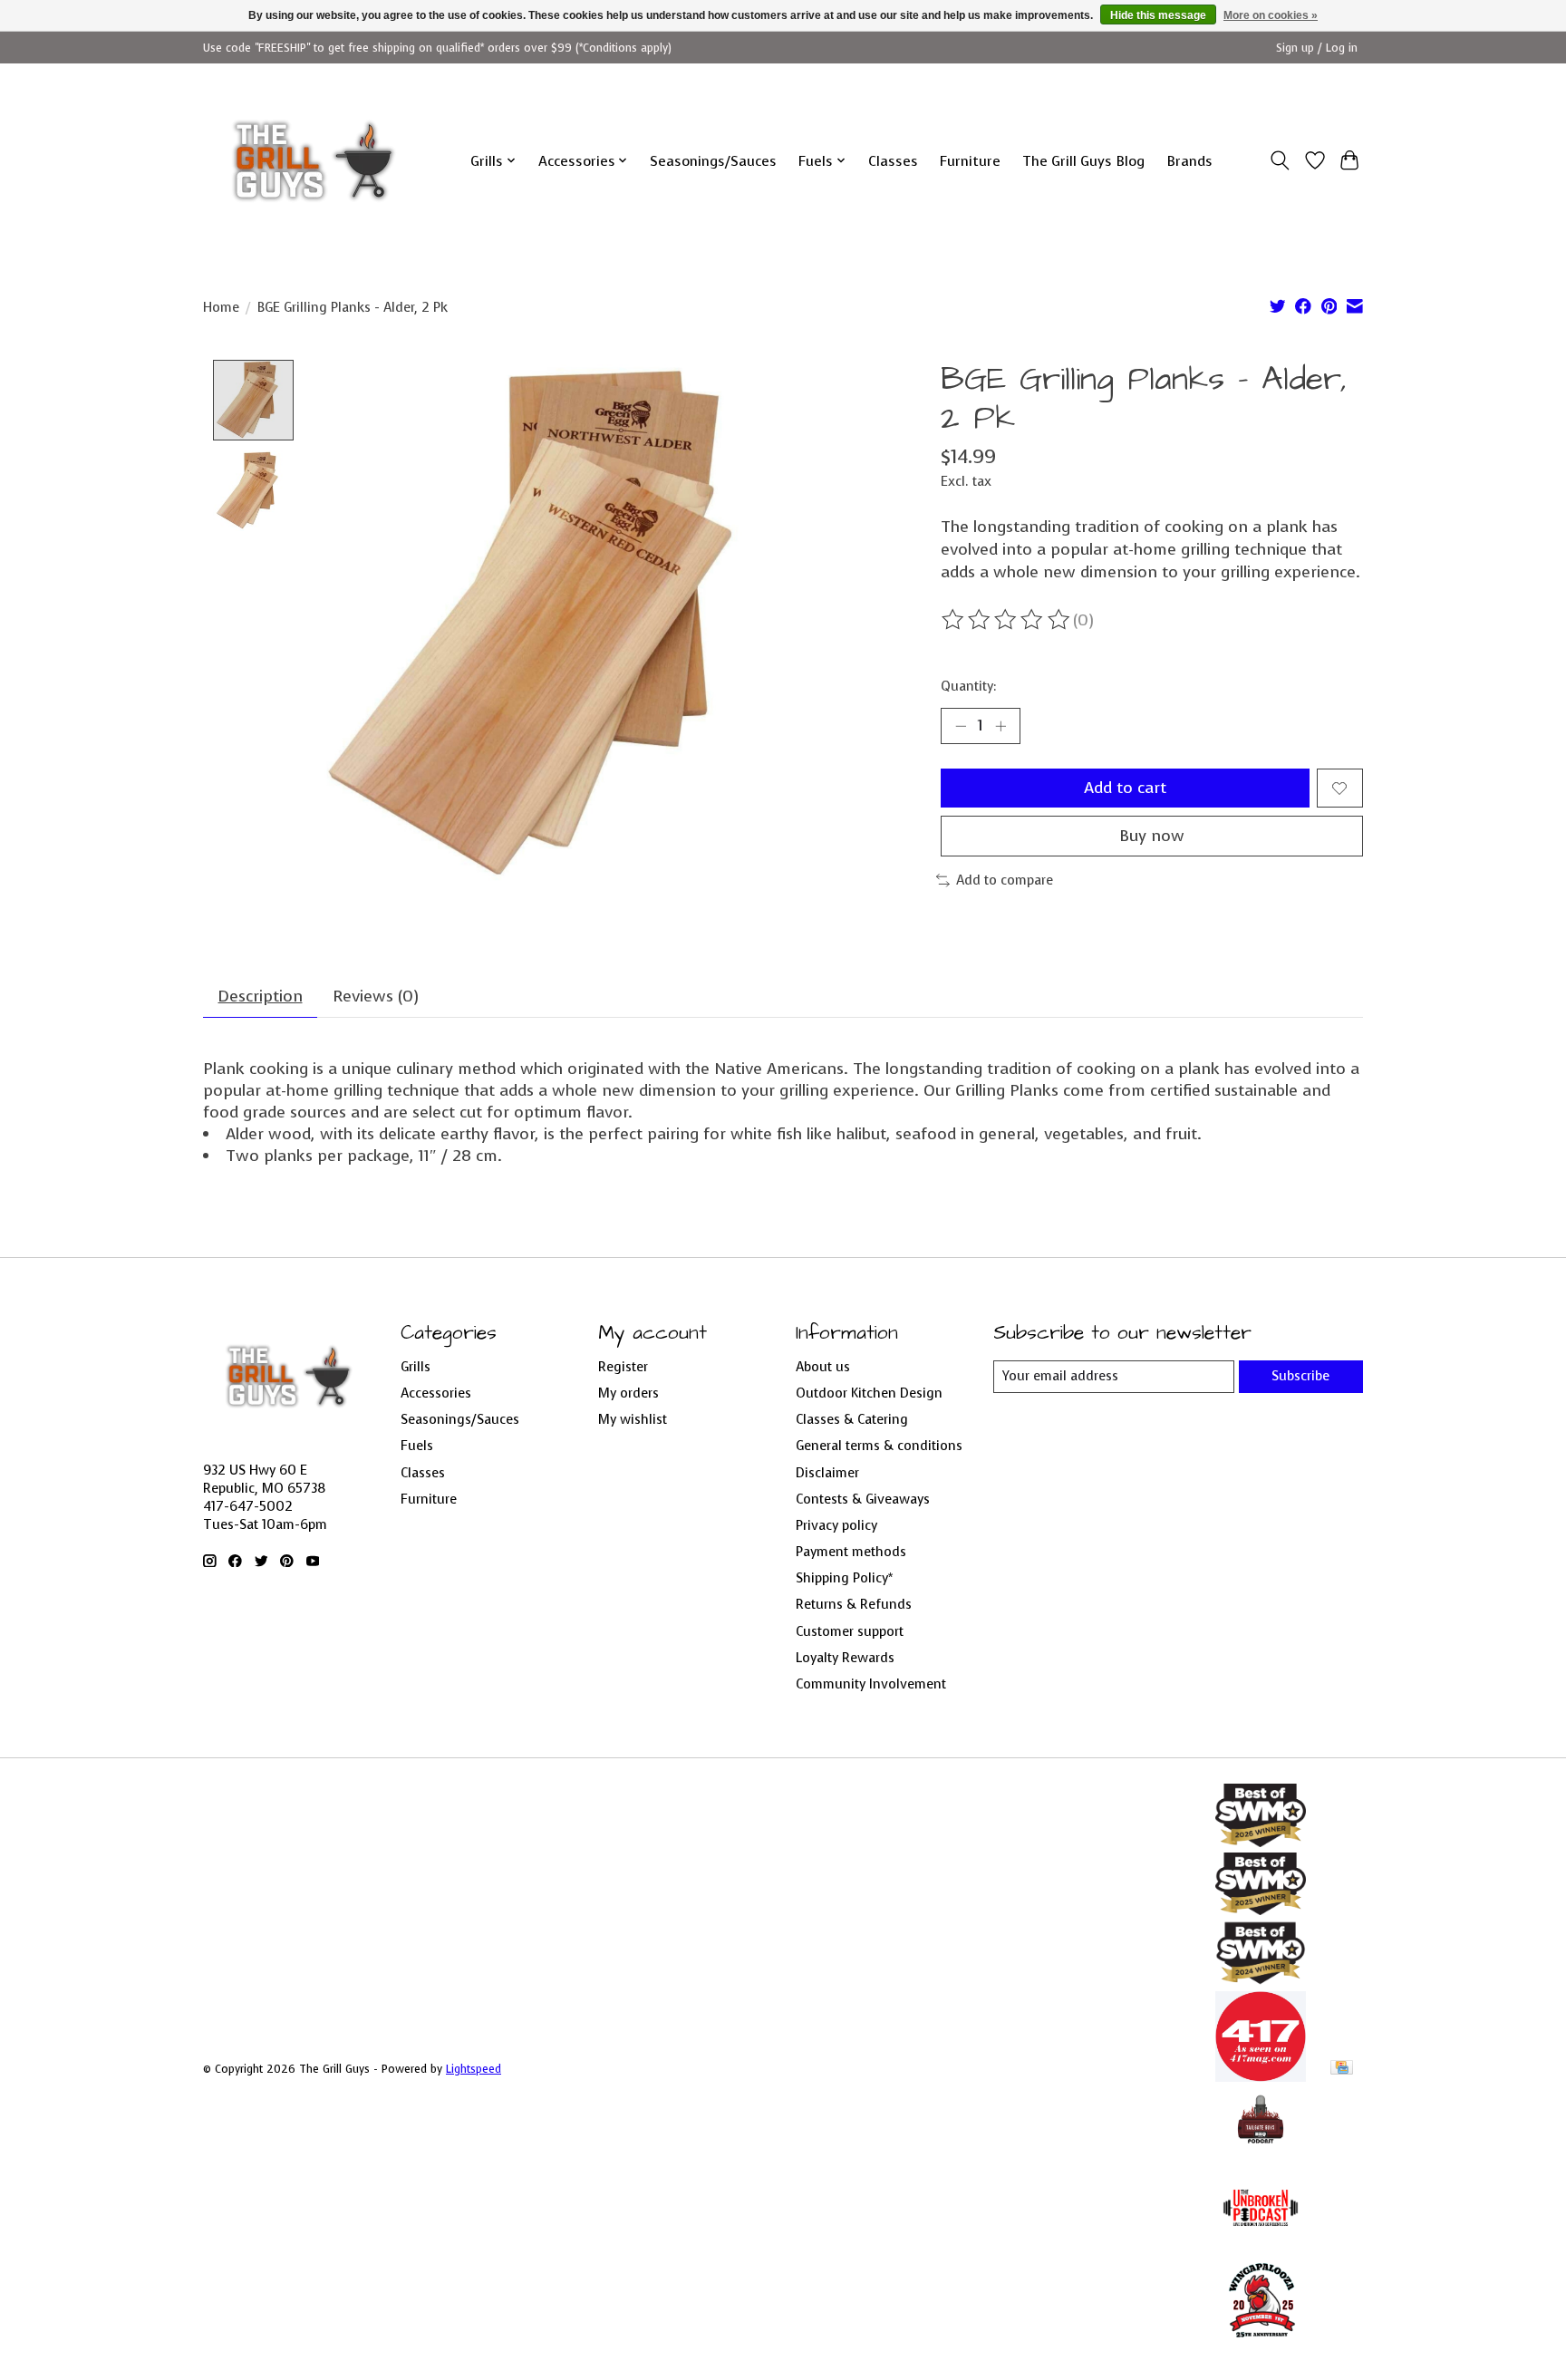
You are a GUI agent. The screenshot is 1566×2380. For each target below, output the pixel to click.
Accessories (436, 1393)
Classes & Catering (852, 1419)
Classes (893, 161)
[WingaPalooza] (1261, 2344)
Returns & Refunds (854, 1604)
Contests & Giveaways (863, 1499)
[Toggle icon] (1280, 160)
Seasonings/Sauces (713, 161)
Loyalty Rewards (845, 1658)
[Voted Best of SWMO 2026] (1261, 1842)
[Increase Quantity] (1000, 726)
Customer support (850, 1631)
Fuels (417, 1446)
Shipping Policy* (844, 1578)
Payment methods (851, 1552)
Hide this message (1158, 15)
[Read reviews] (1007, 620)
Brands (1189, 161)
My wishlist (633, 1419)
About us (823, 1367)
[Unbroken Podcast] (1261, 2248)
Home (221, 307)
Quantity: (968, 686)
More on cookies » (1271, 15)
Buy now (1152, 836)
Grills (416, 1367)
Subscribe (1300, 1376)
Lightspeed (474, 2069)
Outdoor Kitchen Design (869, 1393)
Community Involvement (871, 1684)
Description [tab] (261, 996)
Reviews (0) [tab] (376, 996)
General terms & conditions (879, 1446)
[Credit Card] (1342, 2069)
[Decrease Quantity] (961, 726)
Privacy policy (836, 1525)
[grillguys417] (314, 160)
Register (623, 1367)
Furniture (970, 161)
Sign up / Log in (1317, 48)
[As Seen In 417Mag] (1261, 2076)
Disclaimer (827, 1473)
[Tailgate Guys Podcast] (1261, 2152)
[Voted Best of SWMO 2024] (1261, 1980)
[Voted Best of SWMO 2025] (1261, 1910)
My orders (628, 1393)
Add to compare (1005, 880)
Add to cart (1125, 788)
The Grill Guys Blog (1083, 161)
